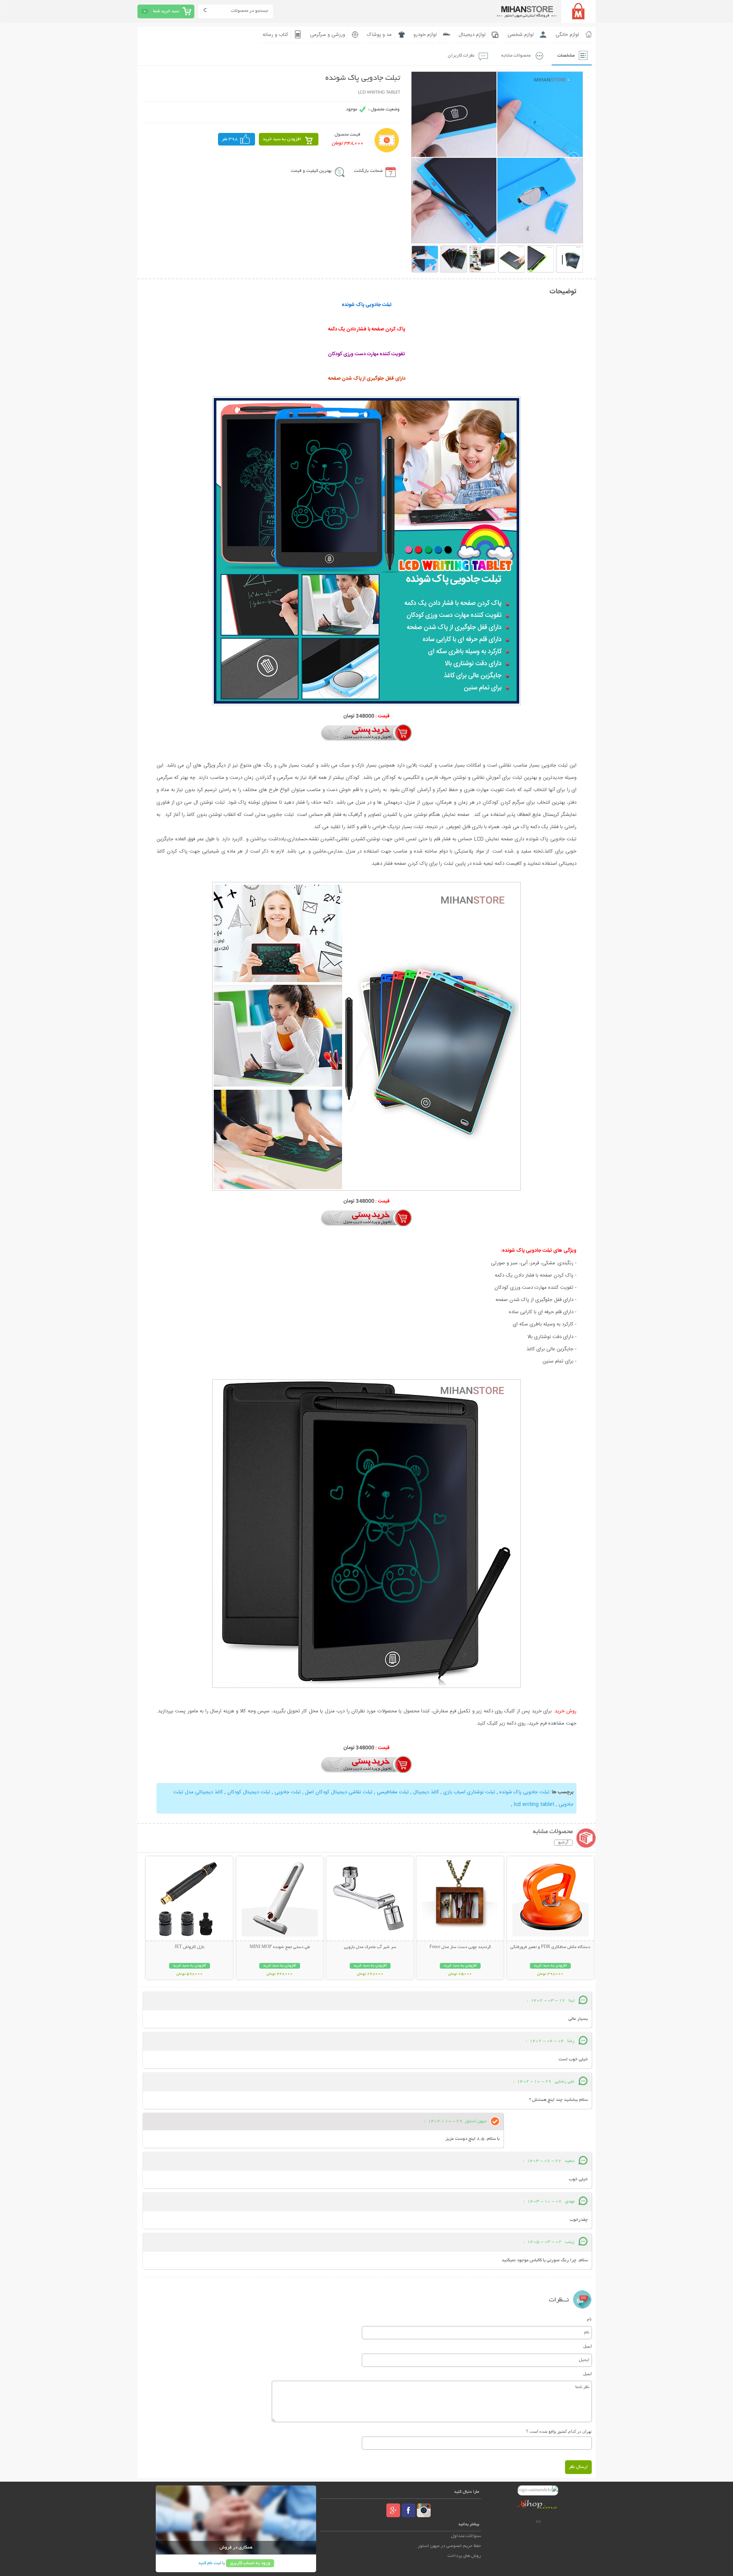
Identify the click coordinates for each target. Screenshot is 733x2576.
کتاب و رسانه (275, 35)
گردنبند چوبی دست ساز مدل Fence (460, 1947)
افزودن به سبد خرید (282, 139)
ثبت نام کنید (210, 2563)
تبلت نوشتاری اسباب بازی (468, 1792)
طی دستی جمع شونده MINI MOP (280, 1947)
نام (589, 2319)
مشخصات (566, 56)
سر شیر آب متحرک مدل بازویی (370, 1947)
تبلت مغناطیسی (392, 1792)
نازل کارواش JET (189, 1947)
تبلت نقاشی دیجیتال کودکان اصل (338, 1792)
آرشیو (563, 1843)
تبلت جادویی (287, 1792)
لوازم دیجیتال (472, 35)
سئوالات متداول (466, 2536)
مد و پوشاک (379, 35)
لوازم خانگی (567, 35)
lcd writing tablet (533, 1804)
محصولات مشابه (516, 56)
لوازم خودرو (425, 35)
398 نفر (230, 139)
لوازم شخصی (521, 35)
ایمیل (587, 2346)
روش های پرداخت (464, 2556)
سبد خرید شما (166, 11)
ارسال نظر (578, 2467)
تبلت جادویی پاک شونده (524, 1792)
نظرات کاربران (461, 56)
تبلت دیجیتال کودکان (248, 1792)
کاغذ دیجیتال (425, 1792)
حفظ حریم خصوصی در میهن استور (449, 2546)
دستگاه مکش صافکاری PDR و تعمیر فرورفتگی (550, 1947)
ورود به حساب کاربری (250, 2563)
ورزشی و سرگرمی (328, 35)
